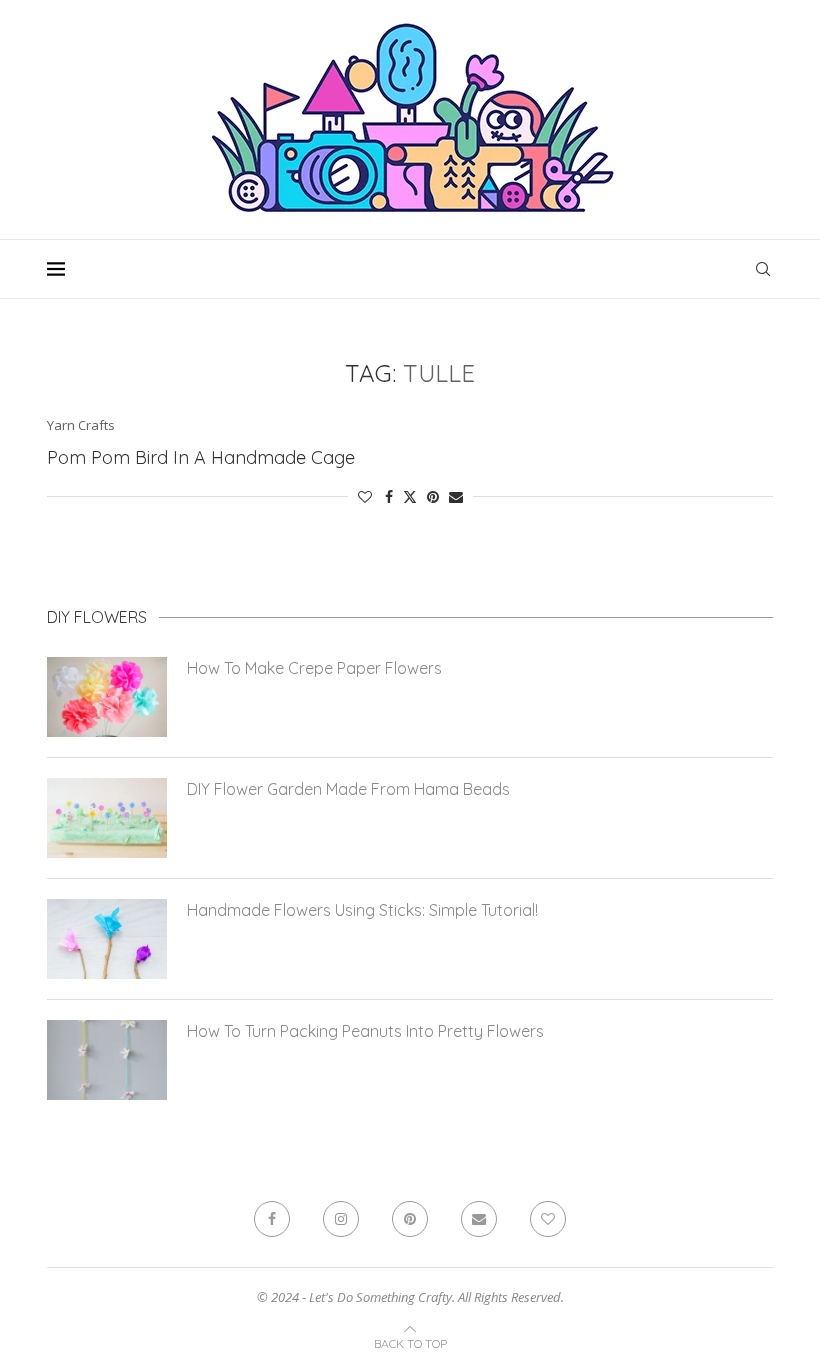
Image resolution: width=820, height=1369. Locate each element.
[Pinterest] (410, 1219)
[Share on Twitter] (410, 496)
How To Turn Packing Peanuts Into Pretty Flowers (365, 1031)
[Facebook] (272, 1219)
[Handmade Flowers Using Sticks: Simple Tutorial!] (107, 939)
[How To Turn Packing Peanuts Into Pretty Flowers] (107, 1060)
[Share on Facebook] (389, 496)
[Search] (763, 269)
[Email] (479, 1219)
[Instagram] (341, 1219)
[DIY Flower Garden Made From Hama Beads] (107, 818)
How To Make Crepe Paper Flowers (314, 668)
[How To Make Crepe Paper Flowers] (107, 697)
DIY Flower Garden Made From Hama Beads (348, 789)
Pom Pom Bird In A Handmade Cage (201, 457)
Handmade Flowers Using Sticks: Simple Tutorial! (362, 910)
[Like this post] (365, 496)
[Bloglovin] (548, 1219)
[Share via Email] (456, 496)
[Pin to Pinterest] (433, 496)
